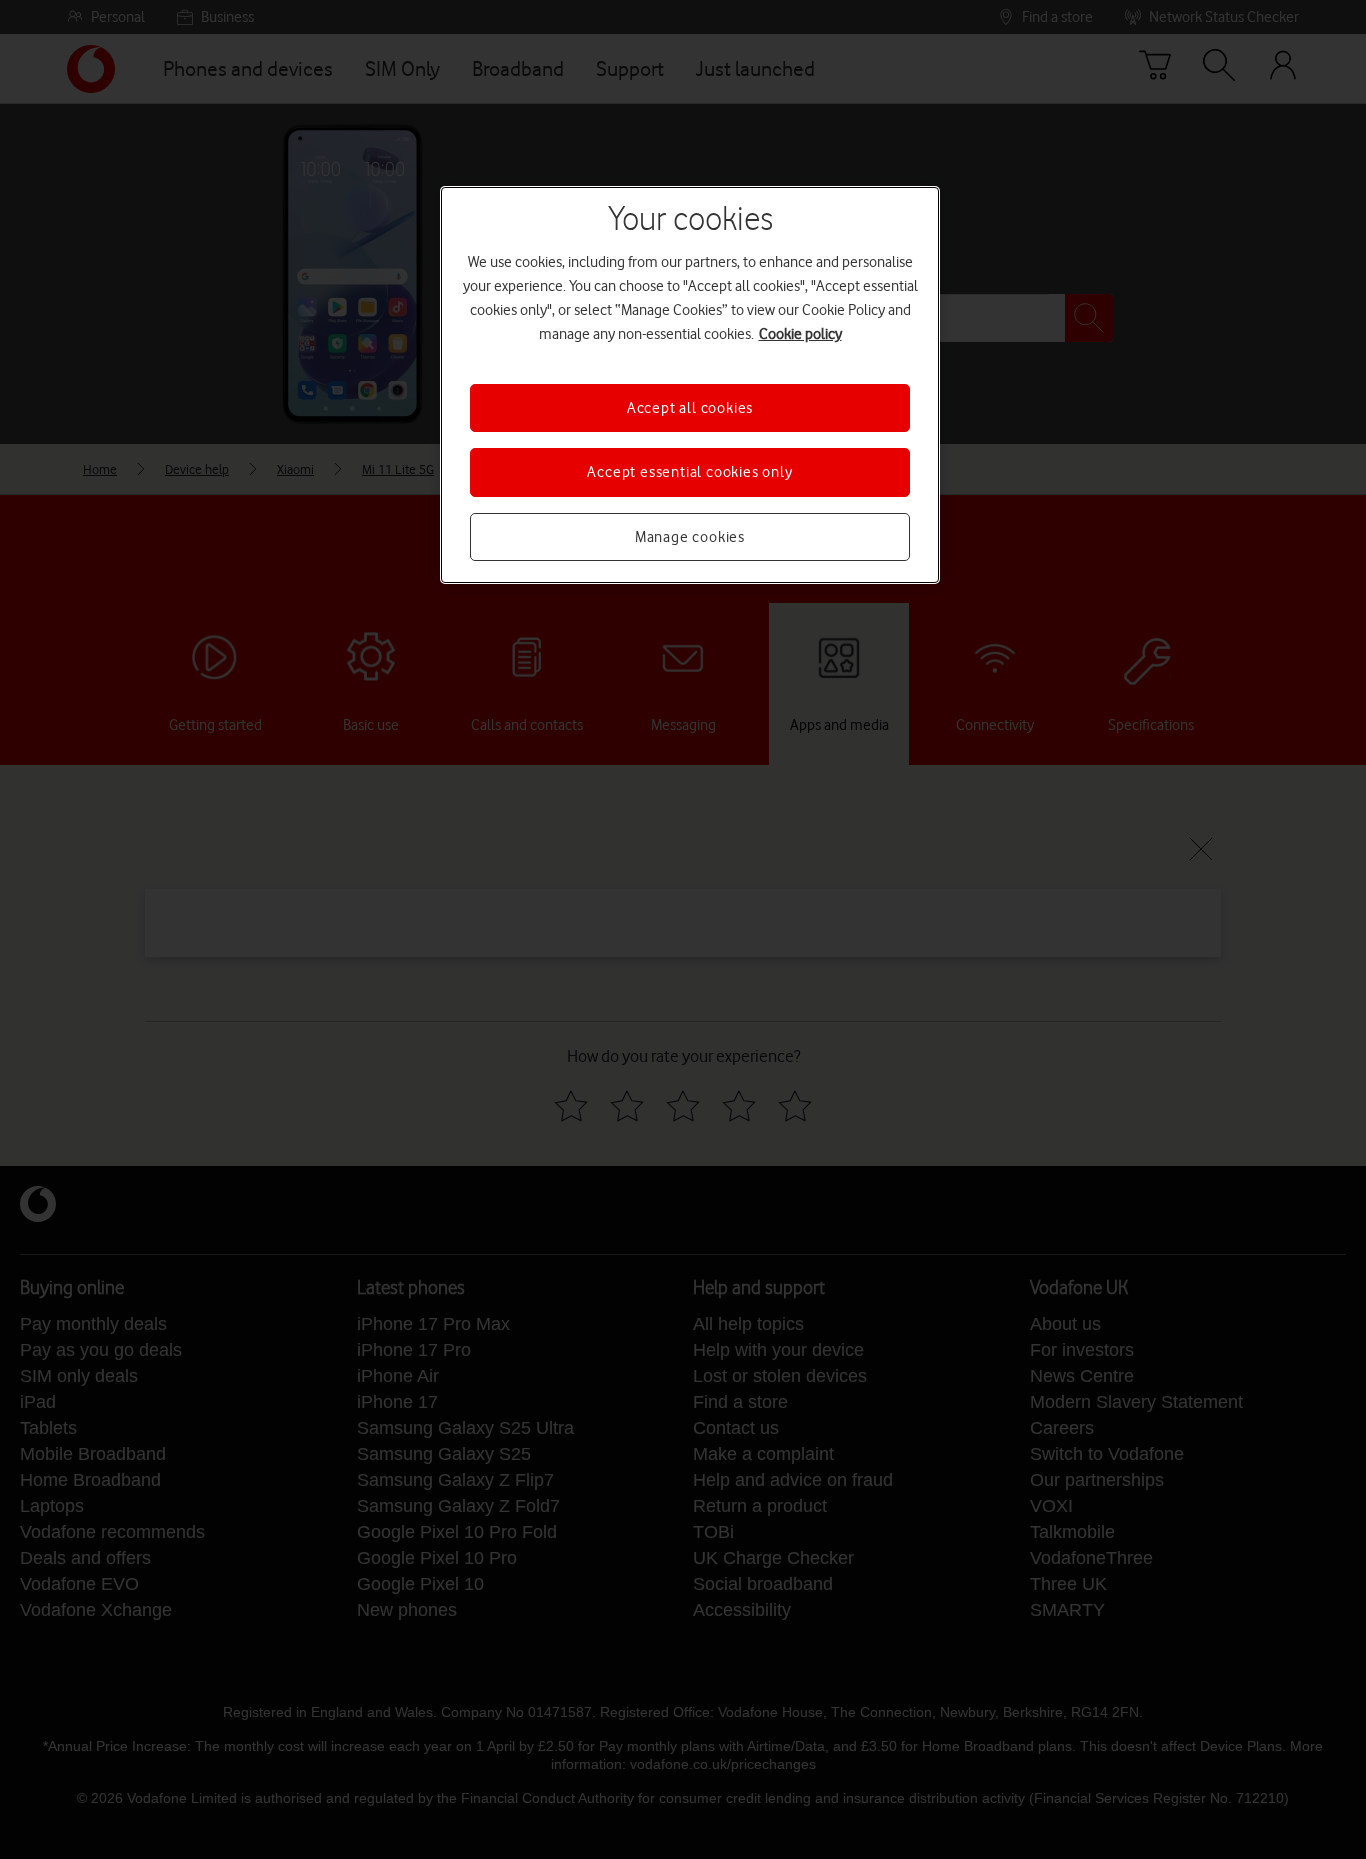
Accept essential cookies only (689, 472)
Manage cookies (690, 537)
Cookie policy (800, 334)
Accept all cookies (690, 408)
